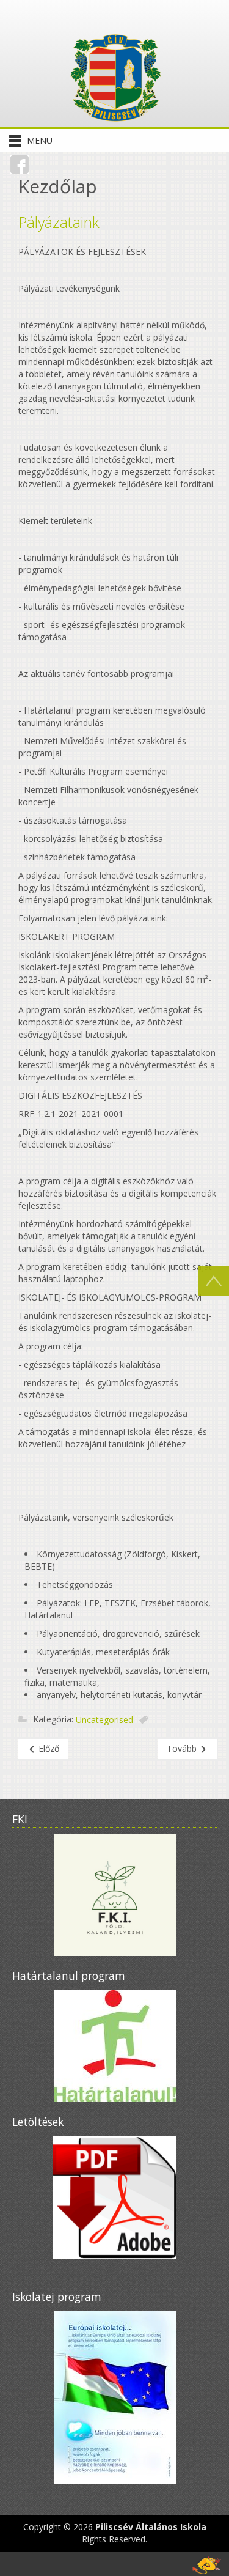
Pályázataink (59, 222)
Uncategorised (104, 1720)
